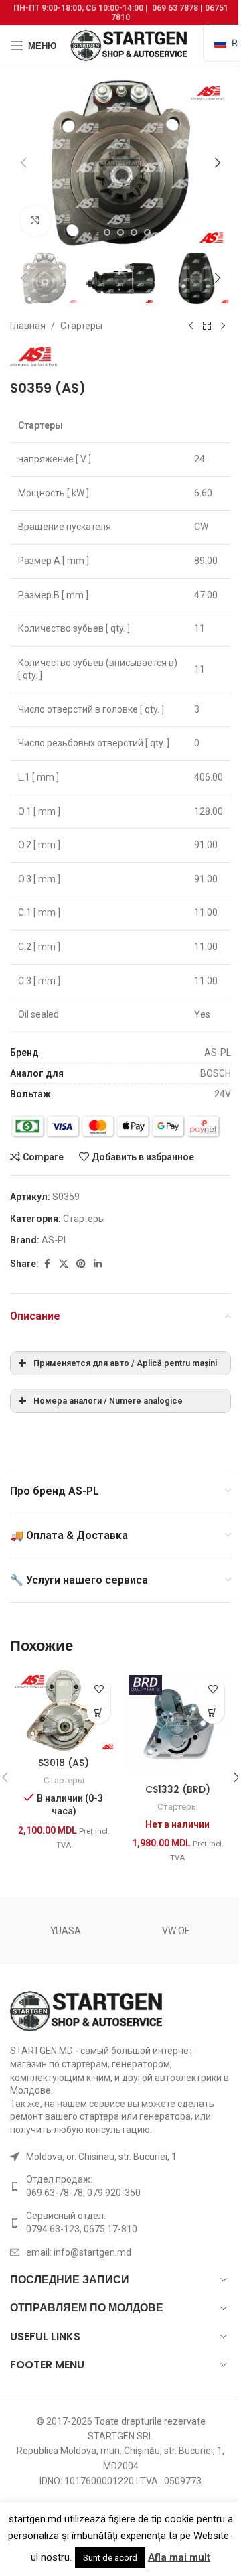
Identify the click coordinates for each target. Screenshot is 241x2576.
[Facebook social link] (47, 1264)
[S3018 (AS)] (64, 1710)
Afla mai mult (179, 2557)
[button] (23, 163)
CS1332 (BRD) (178, 1789)
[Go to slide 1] (94, 232)
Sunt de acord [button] (110, 2558)
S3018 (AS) (64, 1763)
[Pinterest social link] (81, 1264)
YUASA (66, 1931)
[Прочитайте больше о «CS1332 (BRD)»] (213, 1712)
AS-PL (55, 1240)
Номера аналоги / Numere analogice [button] (108, 1401)
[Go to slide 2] (107, 232)
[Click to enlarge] (35, 221)
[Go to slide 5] (147, 232)
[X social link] (64, 1264)
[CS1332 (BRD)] (177, 1724)
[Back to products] (207, 326)
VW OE (176, 1931)
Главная (28, 326)
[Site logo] (130, 45)
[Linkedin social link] (98, 1264)
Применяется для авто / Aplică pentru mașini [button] (125, 1363)
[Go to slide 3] (120, 232)
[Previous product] (191, 326)
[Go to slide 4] (134, 232)
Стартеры (81, 326)
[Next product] (223, 326)
